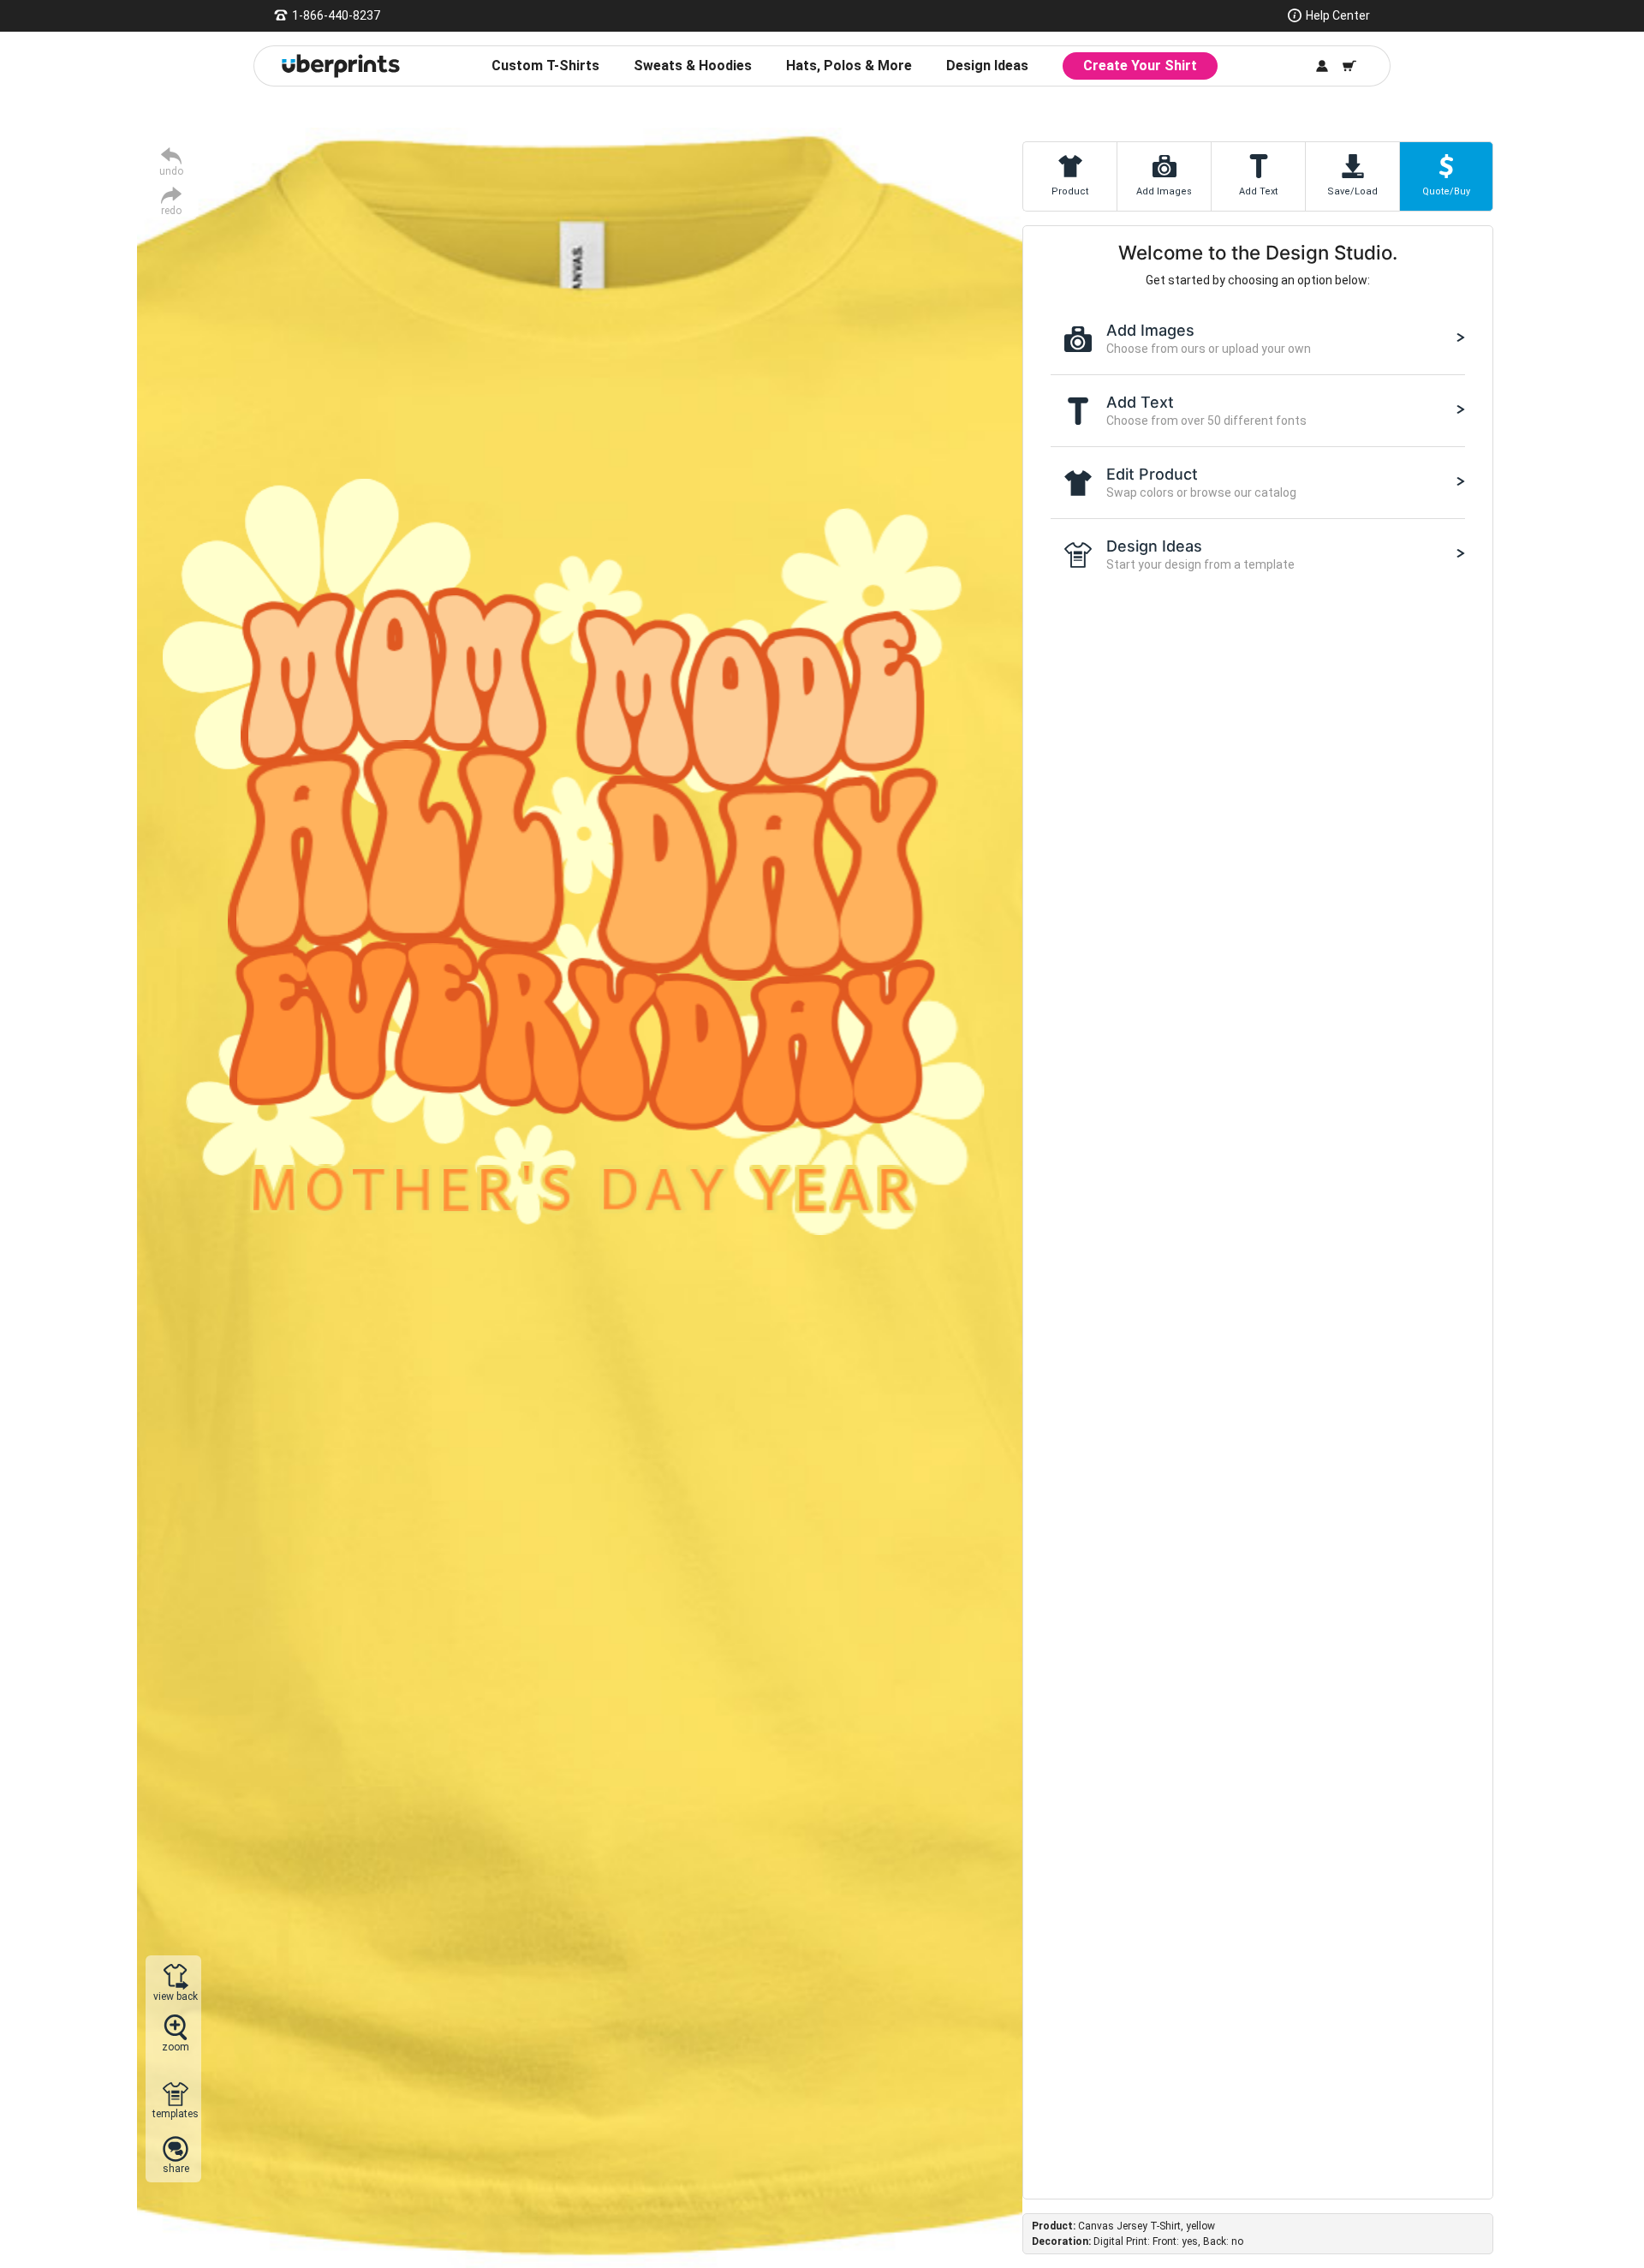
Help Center (1338, 15)
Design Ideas (987, 66)
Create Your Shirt (1140, 66)
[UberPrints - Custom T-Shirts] (341, 66)
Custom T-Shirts (545, 66)
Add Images (1164, 191)
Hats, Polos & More (849, 66)
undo (171, 171)
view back (176, 1996)
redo (171, 210)
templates (176, 2113)
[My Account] (1322, 66)
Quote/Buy (1446, 191)
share (176, 2168)
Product (1070, 191)
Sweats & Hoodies (693, 66)
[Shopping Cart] (1349, 66)
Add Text (1258, 191)
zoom (176, 2047)
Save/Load (1352, 191)
